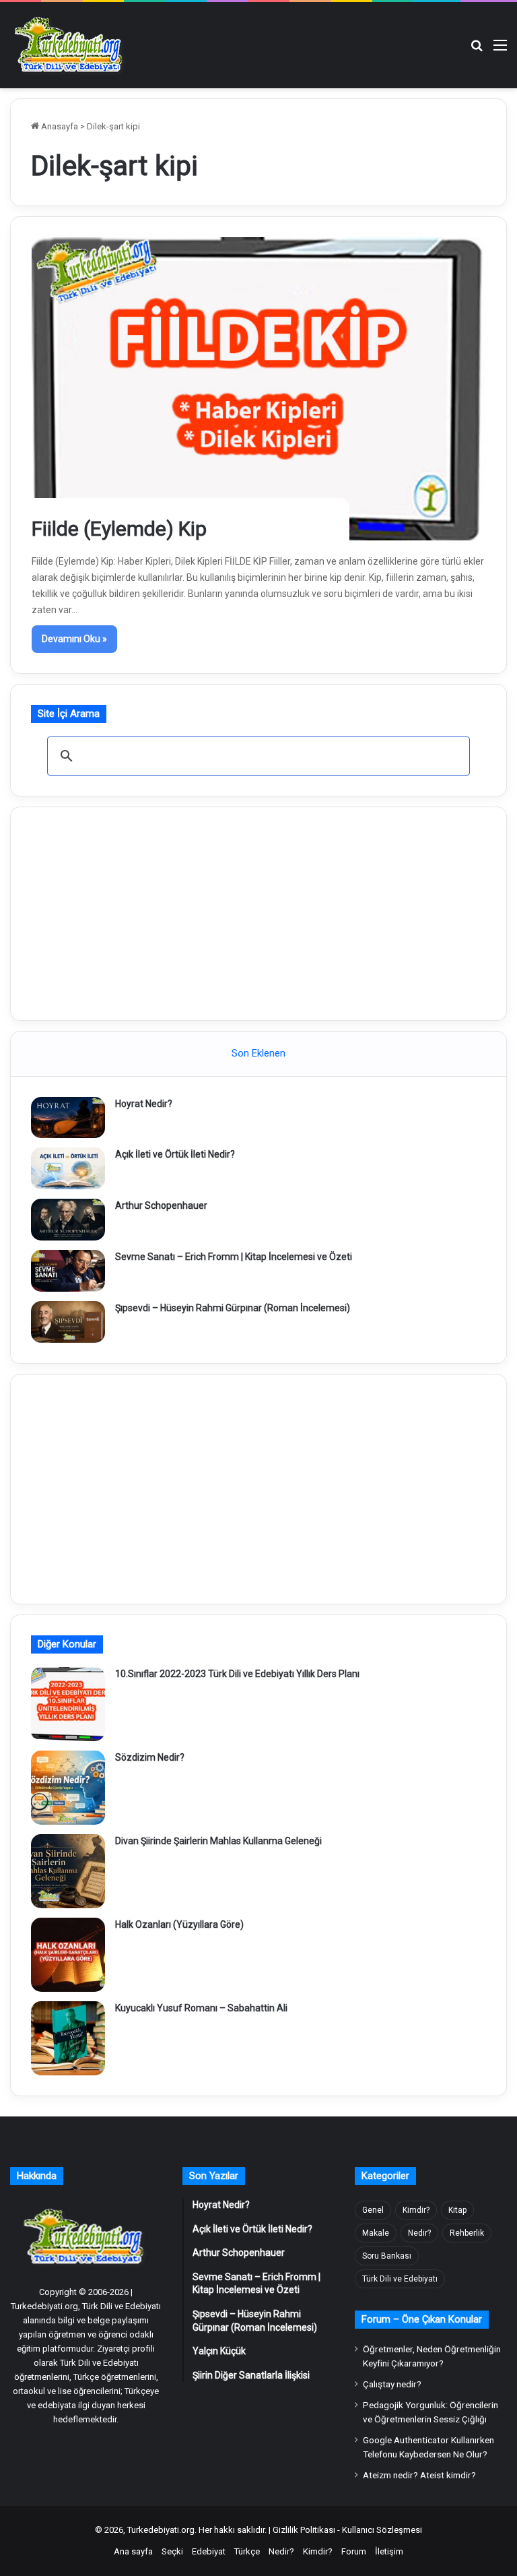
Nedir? (419, 2233)
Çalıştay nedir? (392, 2384)
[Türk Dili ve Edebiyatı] (71, 45)
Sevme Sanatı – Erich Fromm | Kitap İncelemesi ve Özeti (234, 1257)
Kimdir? (416, 2210)
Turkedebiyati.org (161, 2530)
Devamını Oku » (74, 639)
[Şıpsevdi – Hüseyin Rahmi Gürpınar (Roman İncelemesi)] (68, 1322)
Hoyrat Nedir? (144, 1104)
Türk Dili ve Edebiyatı (400, 2279)
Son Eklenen (258, 1053)
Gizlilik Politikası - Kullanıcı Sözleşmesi (347, 2530)
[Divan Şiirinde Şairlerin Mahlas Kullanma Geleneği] (68, 1871)
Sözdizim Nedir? (150, 1757)
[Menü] (500, 50)
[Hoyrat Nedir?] (68, 1118)
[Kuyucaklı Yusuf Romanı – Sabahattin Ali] (68, 2038)
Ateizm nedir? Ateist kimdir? (419, 2475)
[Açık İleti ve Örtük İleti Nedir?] (68, 1168)
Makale (376, 2233)
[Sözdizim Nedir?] (68, 1788)
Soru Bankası (387, 2256)
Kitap (457, 2210)
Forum (354, 2551)
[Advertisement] (258, 912)
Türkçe (247, 2551)
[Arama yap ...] (477, 50)
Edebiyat (209, 2551)
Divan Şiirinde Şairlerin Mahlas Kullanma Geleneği (218, 1841)
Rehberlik (467, 2233)
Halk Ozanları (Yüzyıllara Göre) (179, 1924)
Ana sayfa (133, 2551)
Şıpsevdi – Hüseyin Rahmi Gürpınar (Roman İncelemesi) (233, 1308)
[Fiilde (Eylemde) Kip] (259, 389)
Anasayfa (59, 126)
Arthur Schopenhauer (161, 1205)
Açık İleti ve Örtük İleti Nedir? (175, 1154)
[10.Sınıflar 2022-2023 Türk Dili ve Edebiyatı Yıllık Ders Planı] (68, 1704)
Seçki (172, 2551)
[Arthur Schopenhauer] (68, 1220)
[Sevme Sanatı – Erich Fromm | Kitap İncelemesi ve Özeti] (68, 1271)
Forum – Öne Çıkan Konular (422, 2319)
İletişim (389, 2551)
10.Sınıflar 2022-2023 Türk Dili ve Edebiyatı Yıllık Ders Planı (237, 1674)
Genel (373, 2210)
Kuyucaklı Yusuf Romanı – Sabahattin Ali (201, 2008)
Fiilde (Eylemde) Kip (119, 529)
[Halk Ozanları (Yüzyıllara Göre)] (68, 1955)
